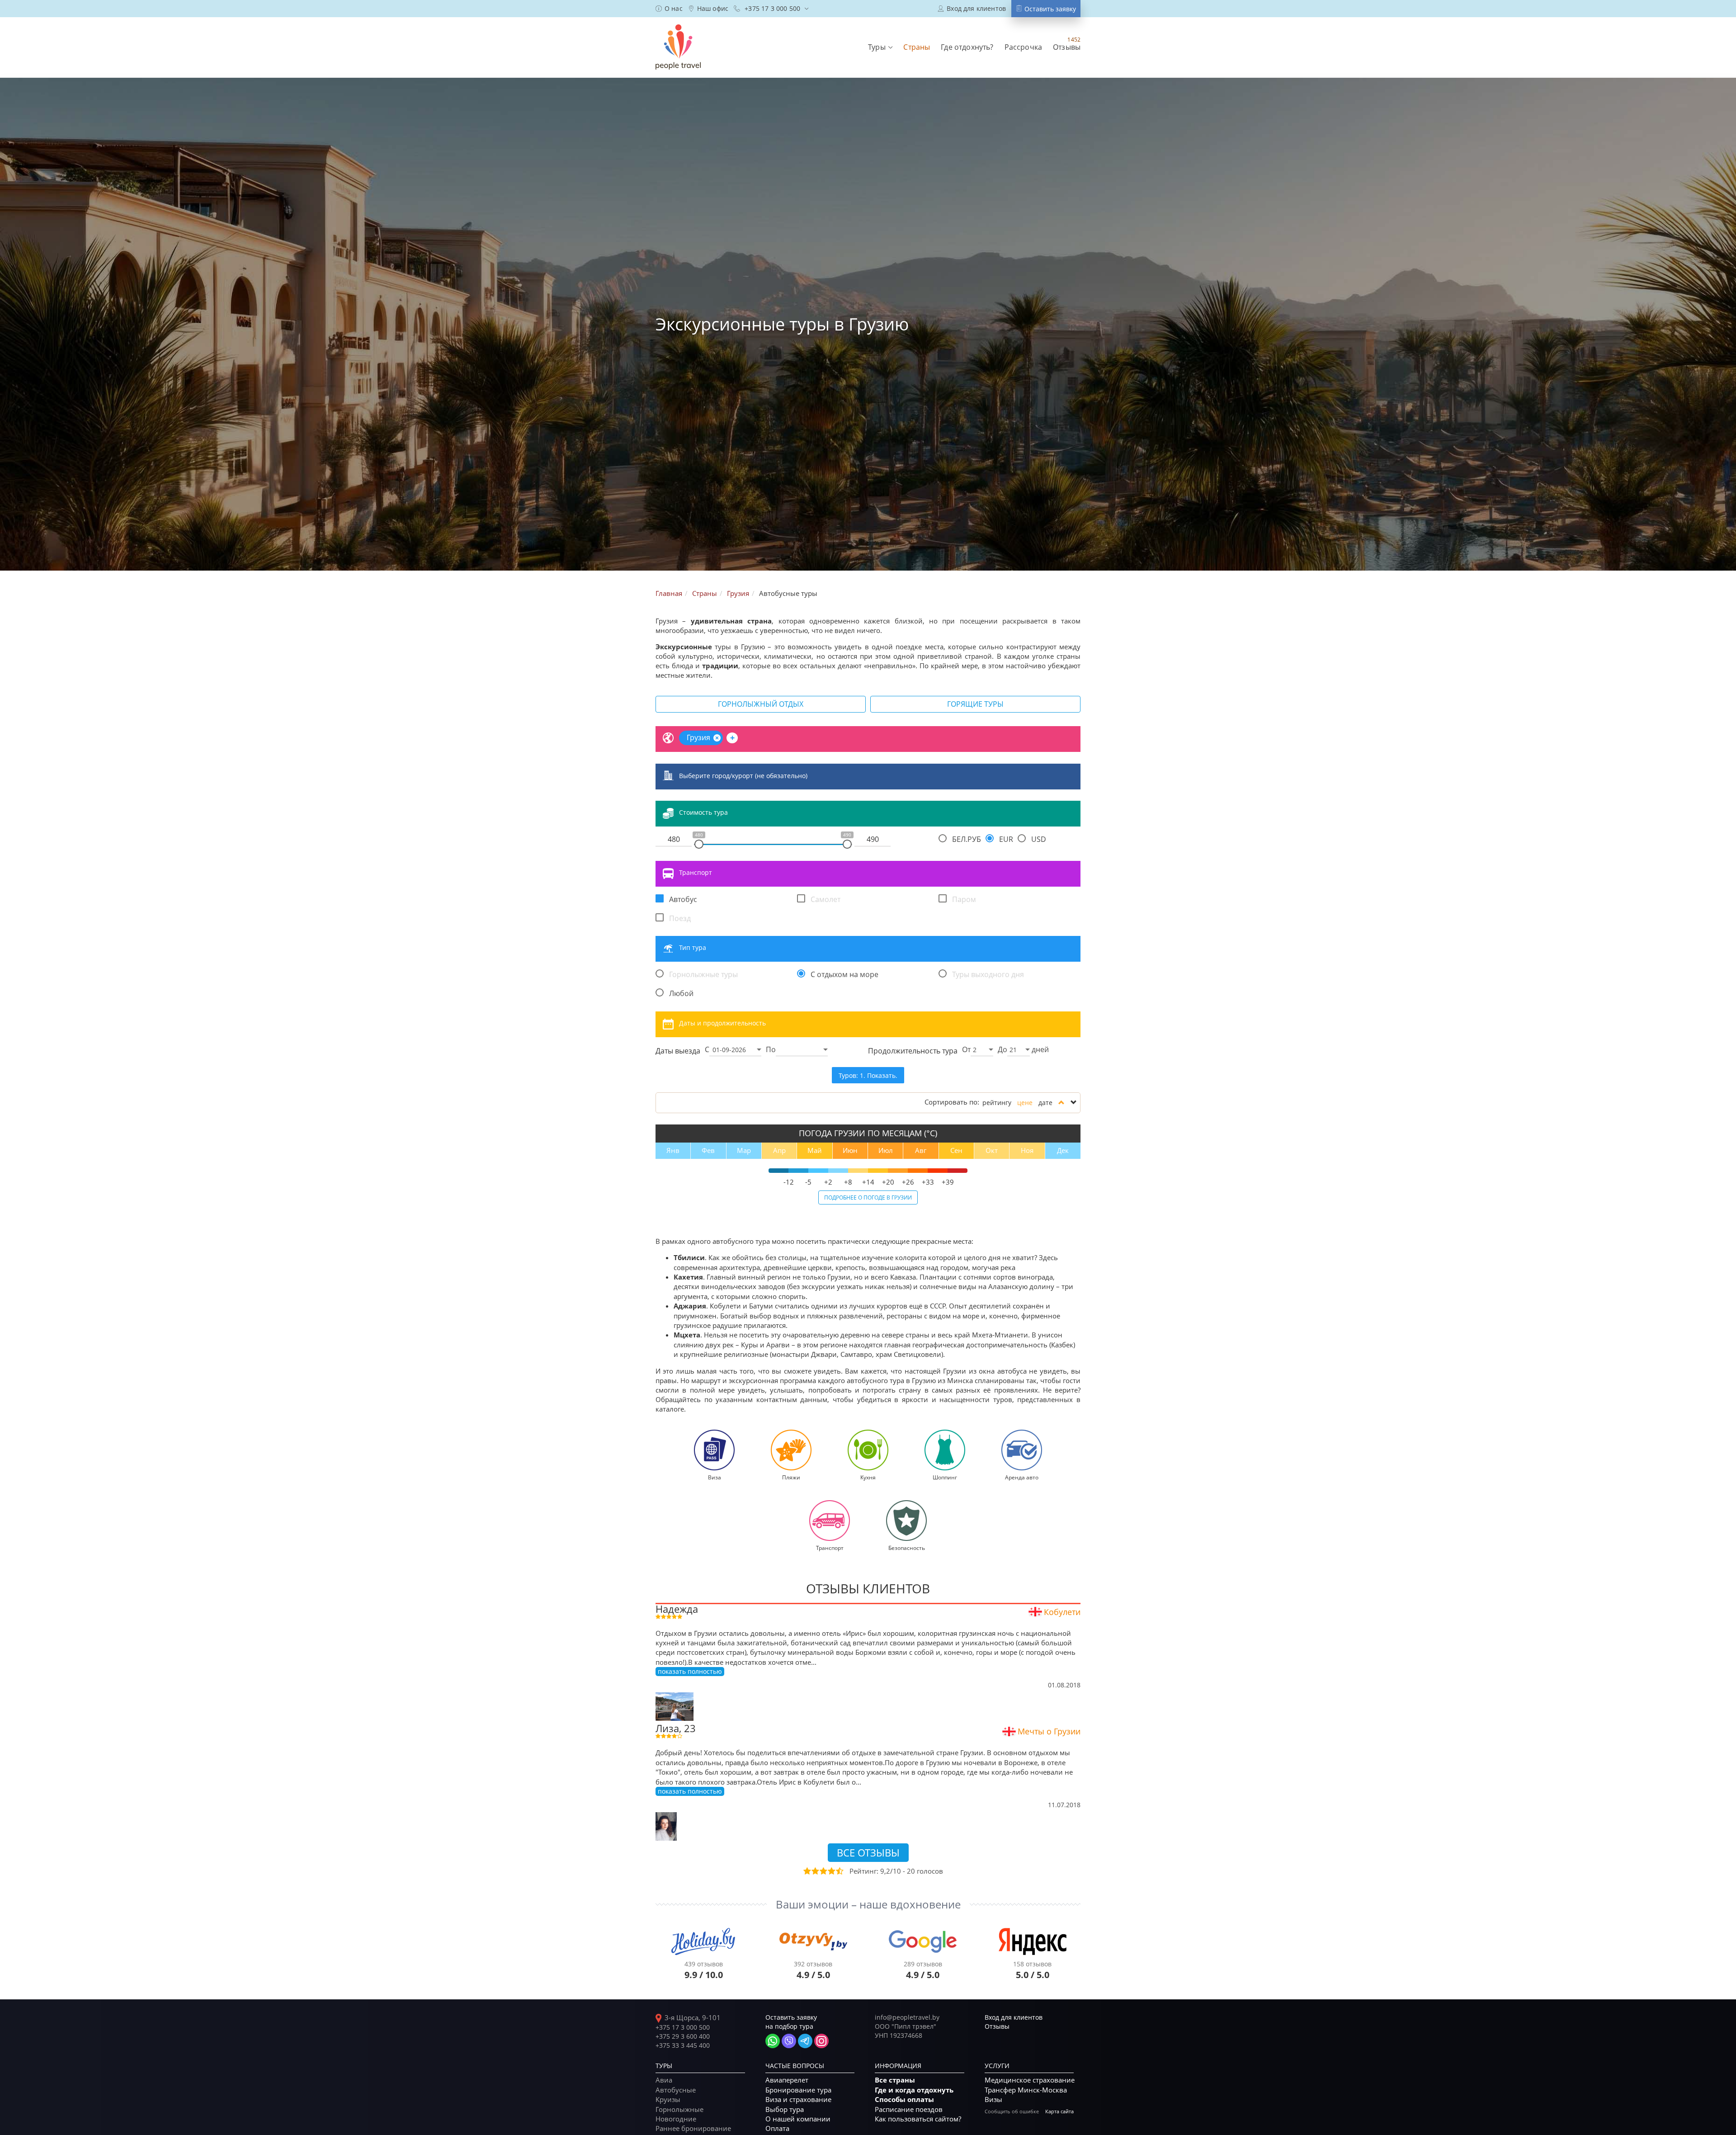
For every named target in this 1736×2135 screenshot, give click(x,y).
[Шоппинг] (945, 1449)
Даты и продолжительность (722, 1023)
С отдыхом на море (844, 974)
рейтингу (997, 1103)
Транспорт (696, 872)
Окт (992, 1150)
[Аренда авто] (1022, 1449)
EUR (1006, 839)
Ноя (1027, 1150)
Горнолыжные (679, 2109)
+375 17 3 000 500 (683, 2027)
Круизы (668, 2099)
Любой (681, 993)
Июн (850, 1150)
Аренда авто (1022, 1477)
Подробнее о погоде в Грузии (868, 1197)
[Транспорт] (830, 1520)
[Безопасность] (906, 1520)
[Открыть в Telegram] (805, 2041)
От (966, 1049)
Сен (956, 1150)
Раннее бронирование (693, 2128)
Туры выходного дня (988, 974)
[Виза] (714, 1449)
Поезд (680, 918)
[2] (815, 1871)
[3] (823, 1871)
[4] (831, 1871)
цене (1025, 1103)
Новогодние (676, 2119)
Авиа (664, 2080)
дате (1045, 1103)
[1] (807, 1871)
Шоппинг (945, 1477)
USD (1039, 839)
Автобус (683, 899)
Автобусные (676, 2090)
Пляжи (791, 1477)
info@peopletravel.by (907, 2017)
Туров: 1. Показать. (868, 1075)
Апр (779, 1150)
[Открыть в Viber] (789, 2041)
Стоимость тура (703, 812)
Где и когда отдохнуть (914, 2090)
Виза (715, 1477)
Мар (744, 1150)
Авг (921, 1150)
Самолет (826, 899)
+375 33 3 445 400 (683, 2045)
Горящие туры (975, 704)
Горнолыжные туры (703, 974)
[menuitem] (669, 9)
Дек (1063, 1150)
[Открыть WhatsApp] (773, 2041)
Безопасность (907, 1548)
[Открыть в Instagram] (821, 2041)
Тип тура (693, 947)
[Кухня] (868, 1449)
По (771, 1049)
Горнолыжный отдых (761, 704)
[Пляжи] (791, 1449)
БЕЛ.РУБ (967, 839)
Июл (886, 1150)
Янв (673, 1150)
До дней (1023, 1049)
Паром (964, 899)
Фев (708, 1150)
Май (815, 1150)
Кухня (868, 1477)
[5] (839, 1871)
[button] (880, 47)
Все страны (895, 2080)
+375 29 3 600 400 (683, 2036)
